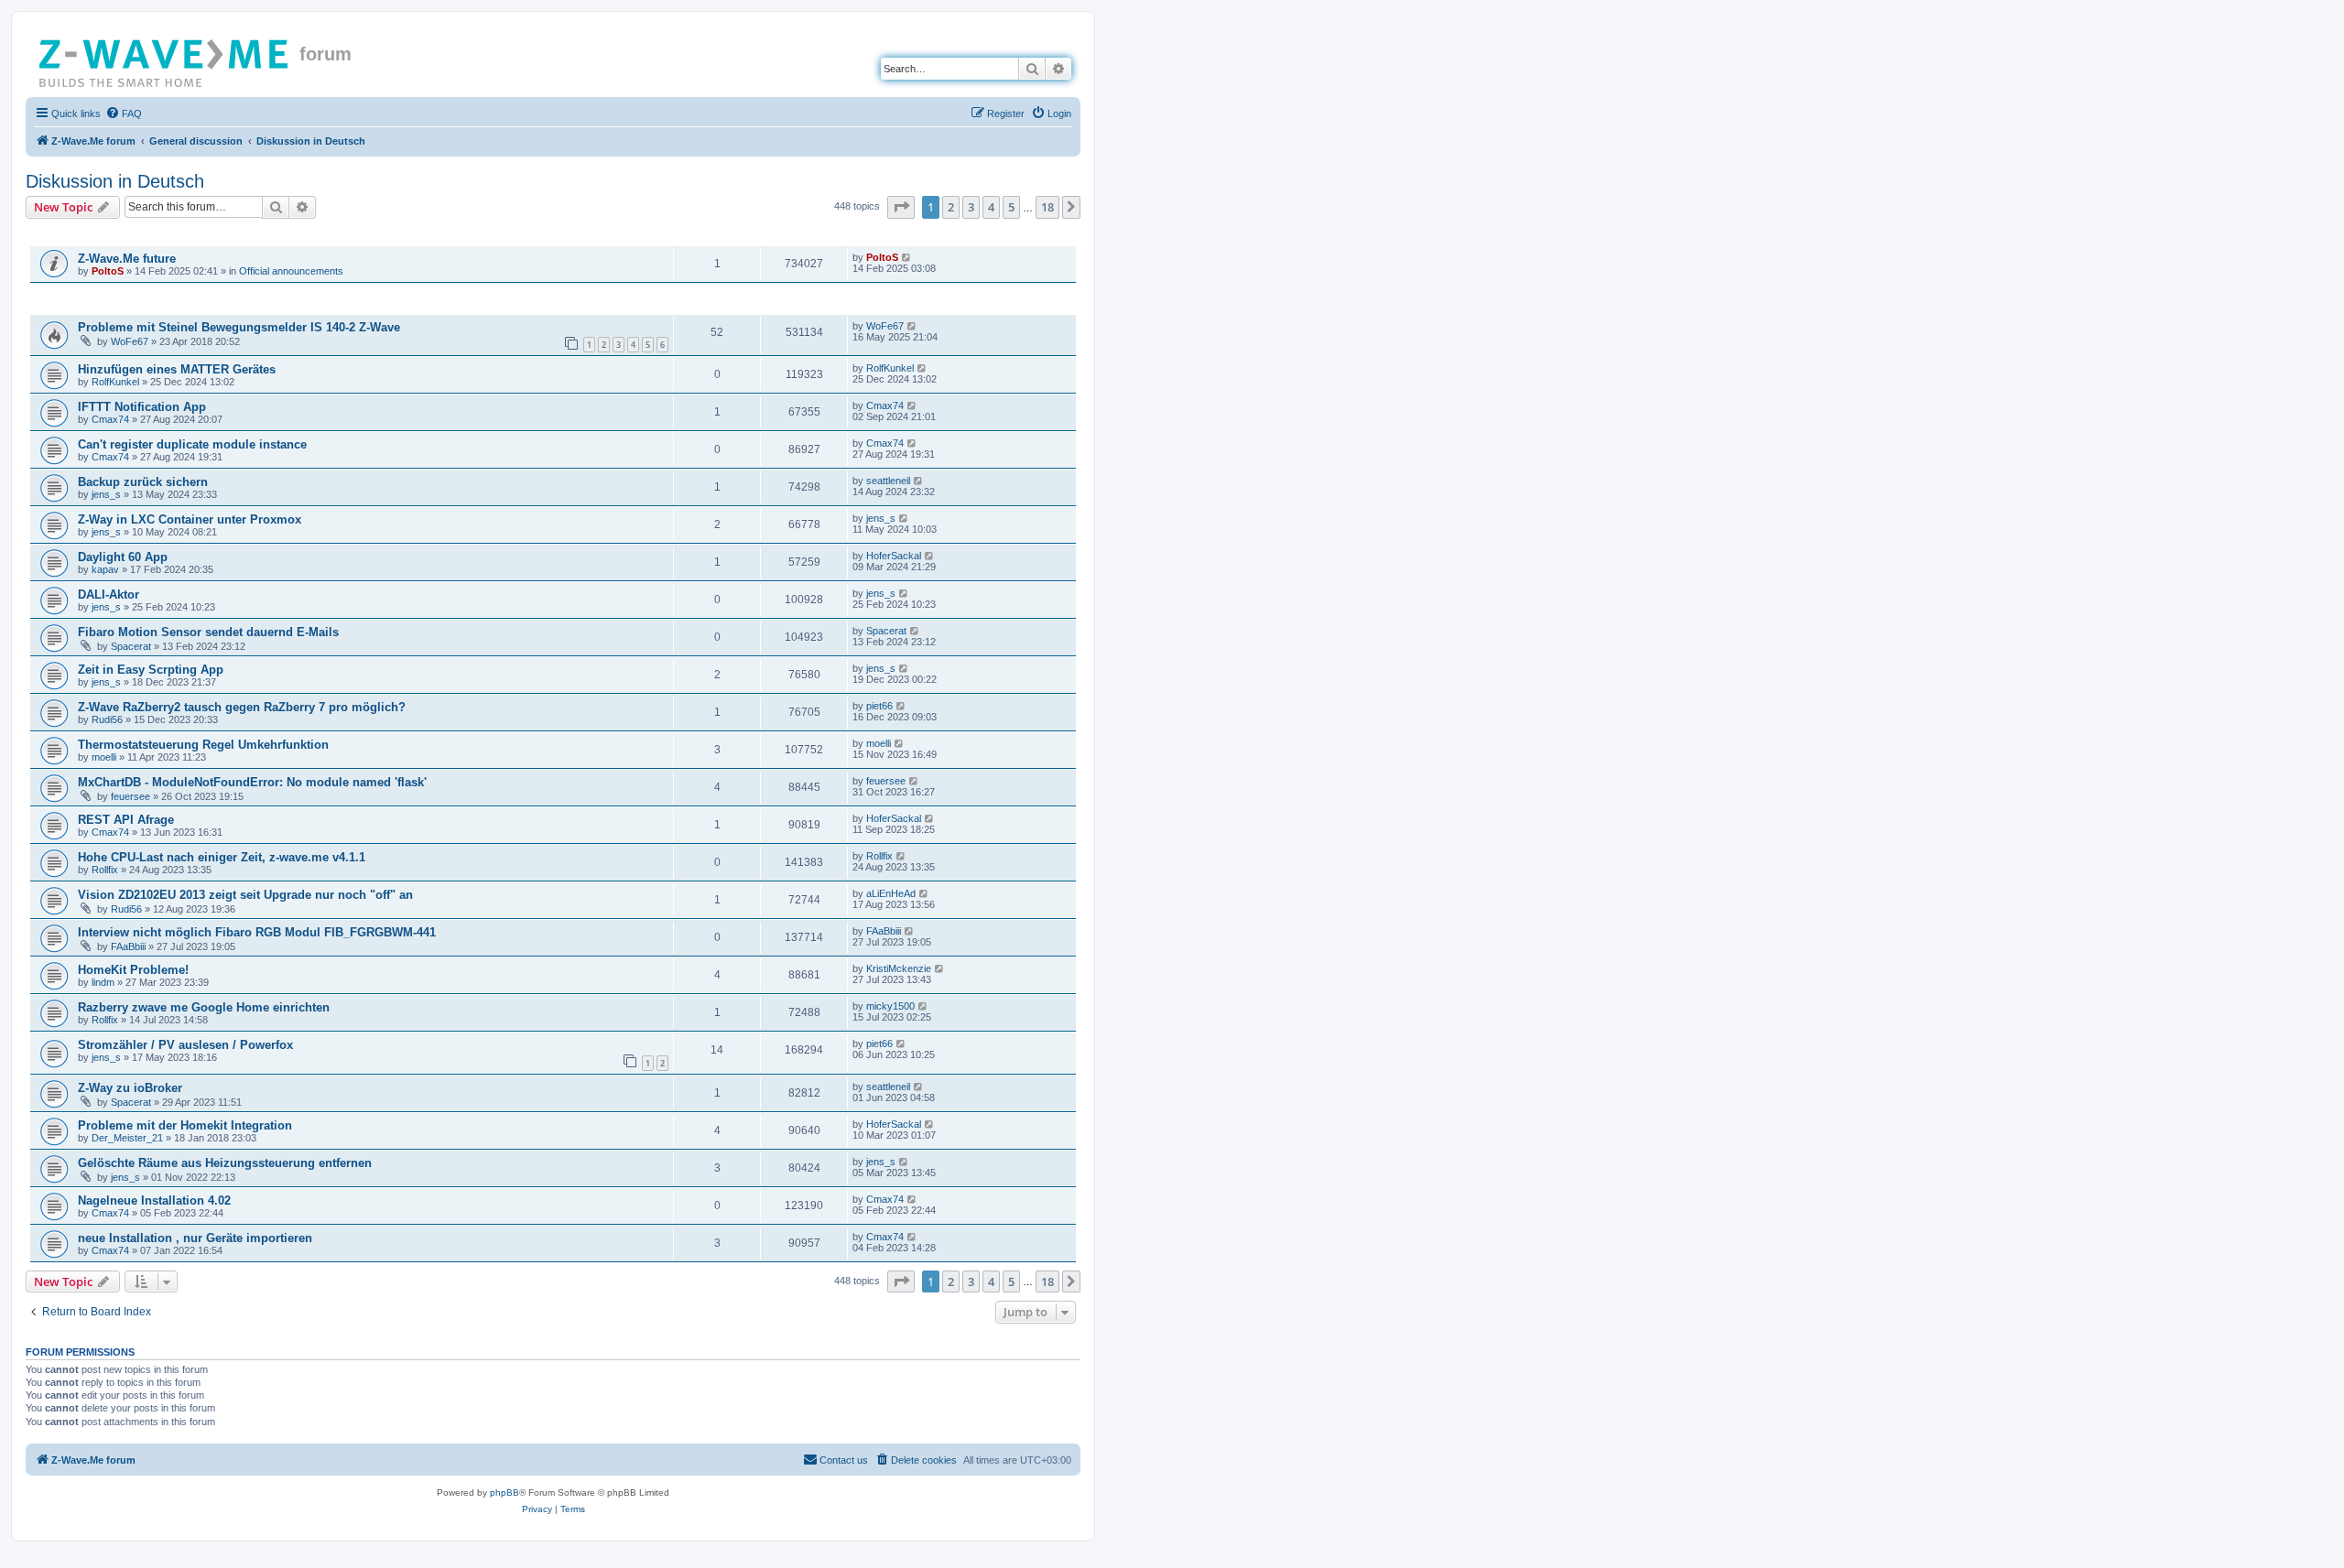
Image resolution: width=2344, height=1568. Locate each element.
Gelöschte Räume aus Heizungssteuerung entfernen (225, 1163)
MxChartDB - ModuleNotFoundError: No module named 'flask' (252, 782)
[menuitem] (124, 114)
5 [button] (1011, 207)
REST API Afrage (126, 820)
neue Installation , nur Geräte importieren (195, 1238)
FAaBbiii (128, 946)
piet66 (879, 706)
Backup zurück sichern (143, 482)
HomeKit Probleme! (133, 970)
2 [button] (951, 207)
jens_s (106, 494)
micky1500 (890, 1006)
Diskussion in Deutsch (115, 181)
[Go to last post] (907, 257)
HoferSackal (894, 556)
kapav (105, 569)
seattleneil (888, 481)
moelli (104, 757)
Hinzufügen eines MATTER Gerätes (177, 369)
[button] (901, 207)
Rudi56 (107, 719)
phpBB (505, 1492)
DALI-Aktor (109, 595)
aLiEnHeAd (891, 893)
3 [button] (971, 207)
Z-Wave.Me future (127, 259)
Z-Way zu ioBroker (130, 1088)
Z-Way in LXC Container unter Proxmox (190, 519)
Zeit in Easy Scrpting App (151, 670)
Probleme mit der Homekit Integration (185, 1125)
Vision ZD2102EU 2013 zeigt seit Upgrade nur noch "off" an (245, 895)
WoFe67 (130, 341)
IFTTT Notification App (142, 407)
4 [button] (991, 207)
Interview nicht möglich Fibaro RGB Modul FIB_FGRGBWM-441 (257, 932)
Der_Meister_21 (127, 1138)
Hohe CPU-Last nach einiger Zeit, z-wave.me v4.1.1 (222, 857)
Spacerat (131, 646)
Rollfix (105, 870)
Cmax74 (110, 419)
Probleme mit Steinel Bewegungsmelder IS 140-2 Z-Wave (239, 327)
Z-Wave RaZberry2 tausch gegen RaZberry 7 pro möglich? (242, 707)
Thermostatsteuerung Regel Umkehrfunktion (203, 745)
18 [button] (1047, 207)
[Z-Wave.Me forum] (165, 59)
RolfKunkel (115, 382)
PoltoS (108, 271)
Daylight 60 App (123, 557)
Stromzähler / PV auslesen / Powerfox (185, 1045)
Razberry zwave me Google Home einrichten (204, 1007)
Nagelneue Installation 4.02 (154, 1200)
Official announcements (291, 271)
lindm (103, 982)
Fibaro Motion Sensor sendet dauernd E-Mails (208, 632)
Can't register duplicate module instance (192, 444)
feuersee (130, 796)
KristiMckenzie (899, 968)
